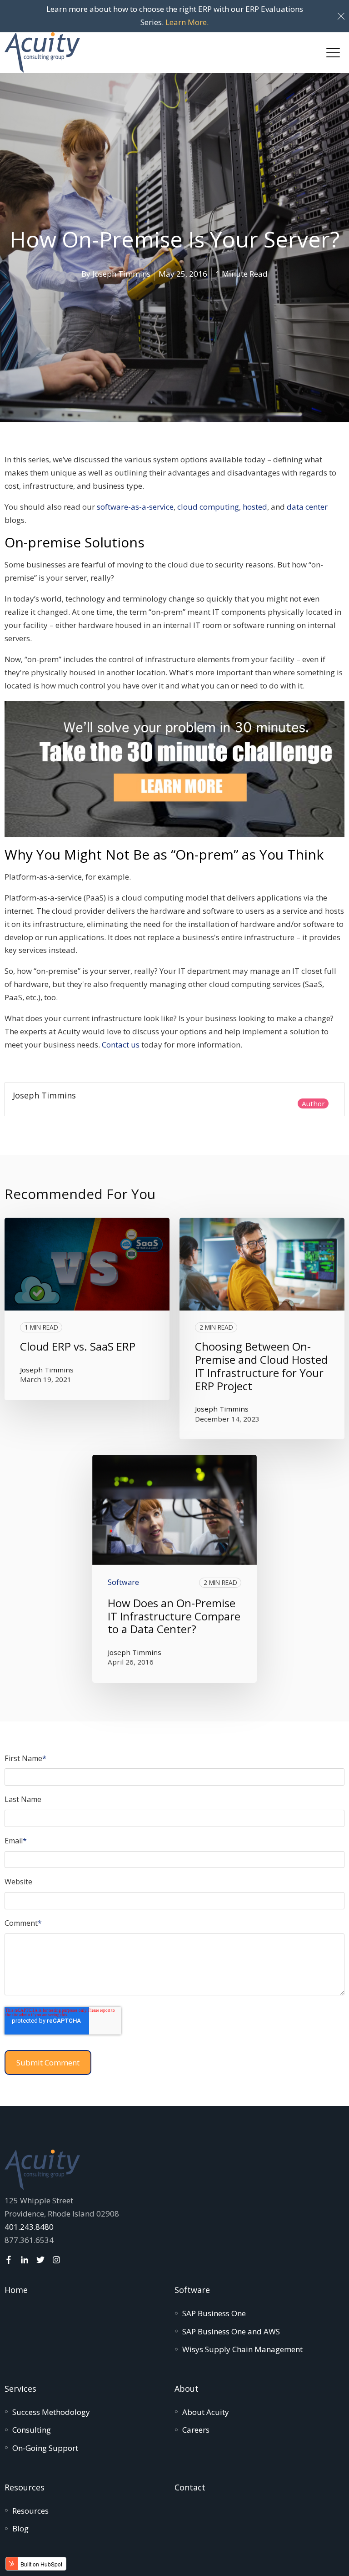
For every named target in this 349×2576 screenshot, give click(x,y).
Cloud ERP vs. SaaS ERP (78, 1346)
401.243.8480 (29, 2227)
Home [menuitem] (16, 2290)
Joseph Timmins (121, 274)
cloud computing (208, 507)
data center (307, 507)
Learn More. (187, 22)
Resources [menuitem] (25, 2487)
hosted (255, 507)
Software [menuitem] (192, 2290)
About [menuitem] (187, 2389)
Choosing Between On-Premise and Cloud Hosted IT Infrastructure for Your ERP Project (261, 1366)
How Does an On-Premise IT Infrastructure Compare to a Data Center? (174, 1616)
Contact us (121, 1045)
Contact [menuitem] (190, 2487)
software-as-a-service (135, 507)
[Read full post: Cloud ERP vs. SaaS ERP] (87, 1264)
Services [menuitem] (20, 2389)
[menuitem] (214, 2313)
